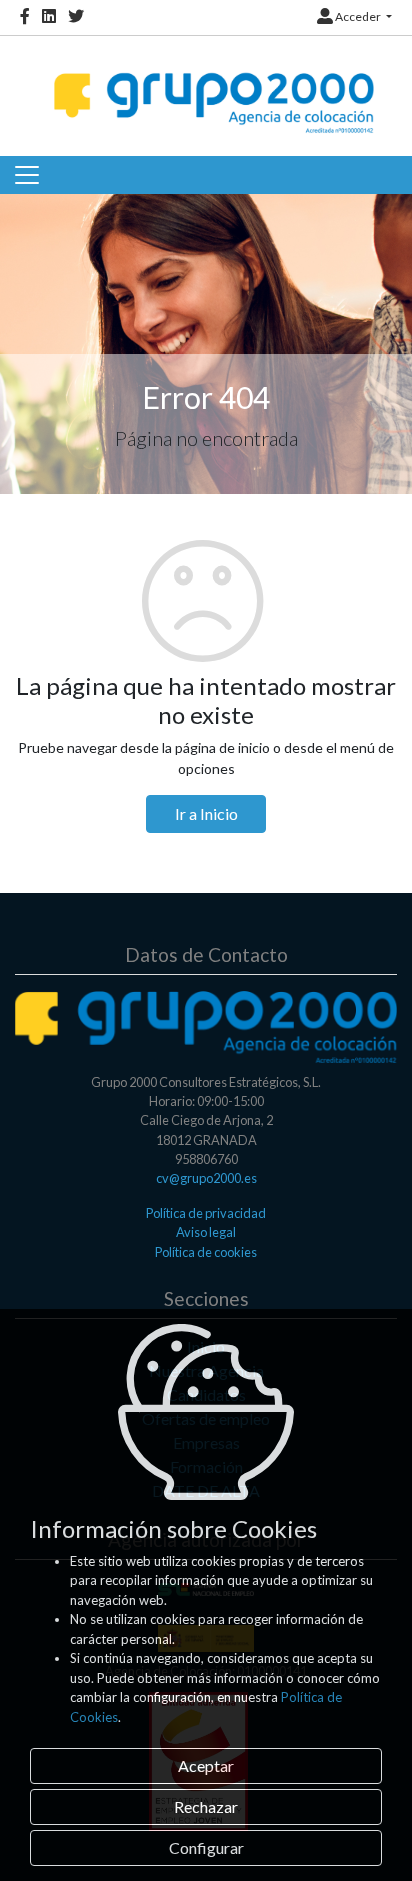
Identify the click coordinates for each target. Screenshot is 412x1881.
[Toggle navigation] (27, 175)
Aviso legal (206, 1232)
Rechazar (206, 1806)
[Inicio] (211, 85)
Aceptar (206, 1765)
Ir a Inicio (206, 813)
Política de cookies (206, 1252)
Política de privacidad (206, 1213)
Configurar (206, 1847)
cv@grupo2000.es (206, 1178)
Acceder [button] (358, 16)
